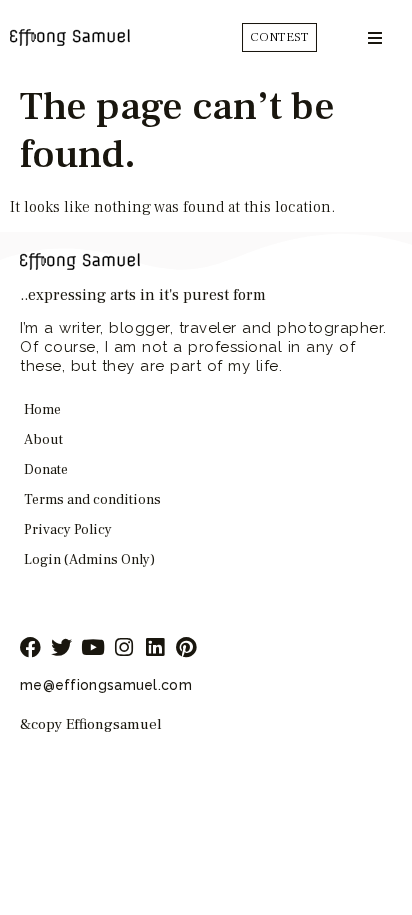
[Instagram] (123, 647)
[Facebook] (30, 647)
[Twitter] (61, 647)
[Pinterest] (185, 647)
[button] (374, 37)
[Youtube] (92, 647)
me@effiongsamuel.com (106, 685)
